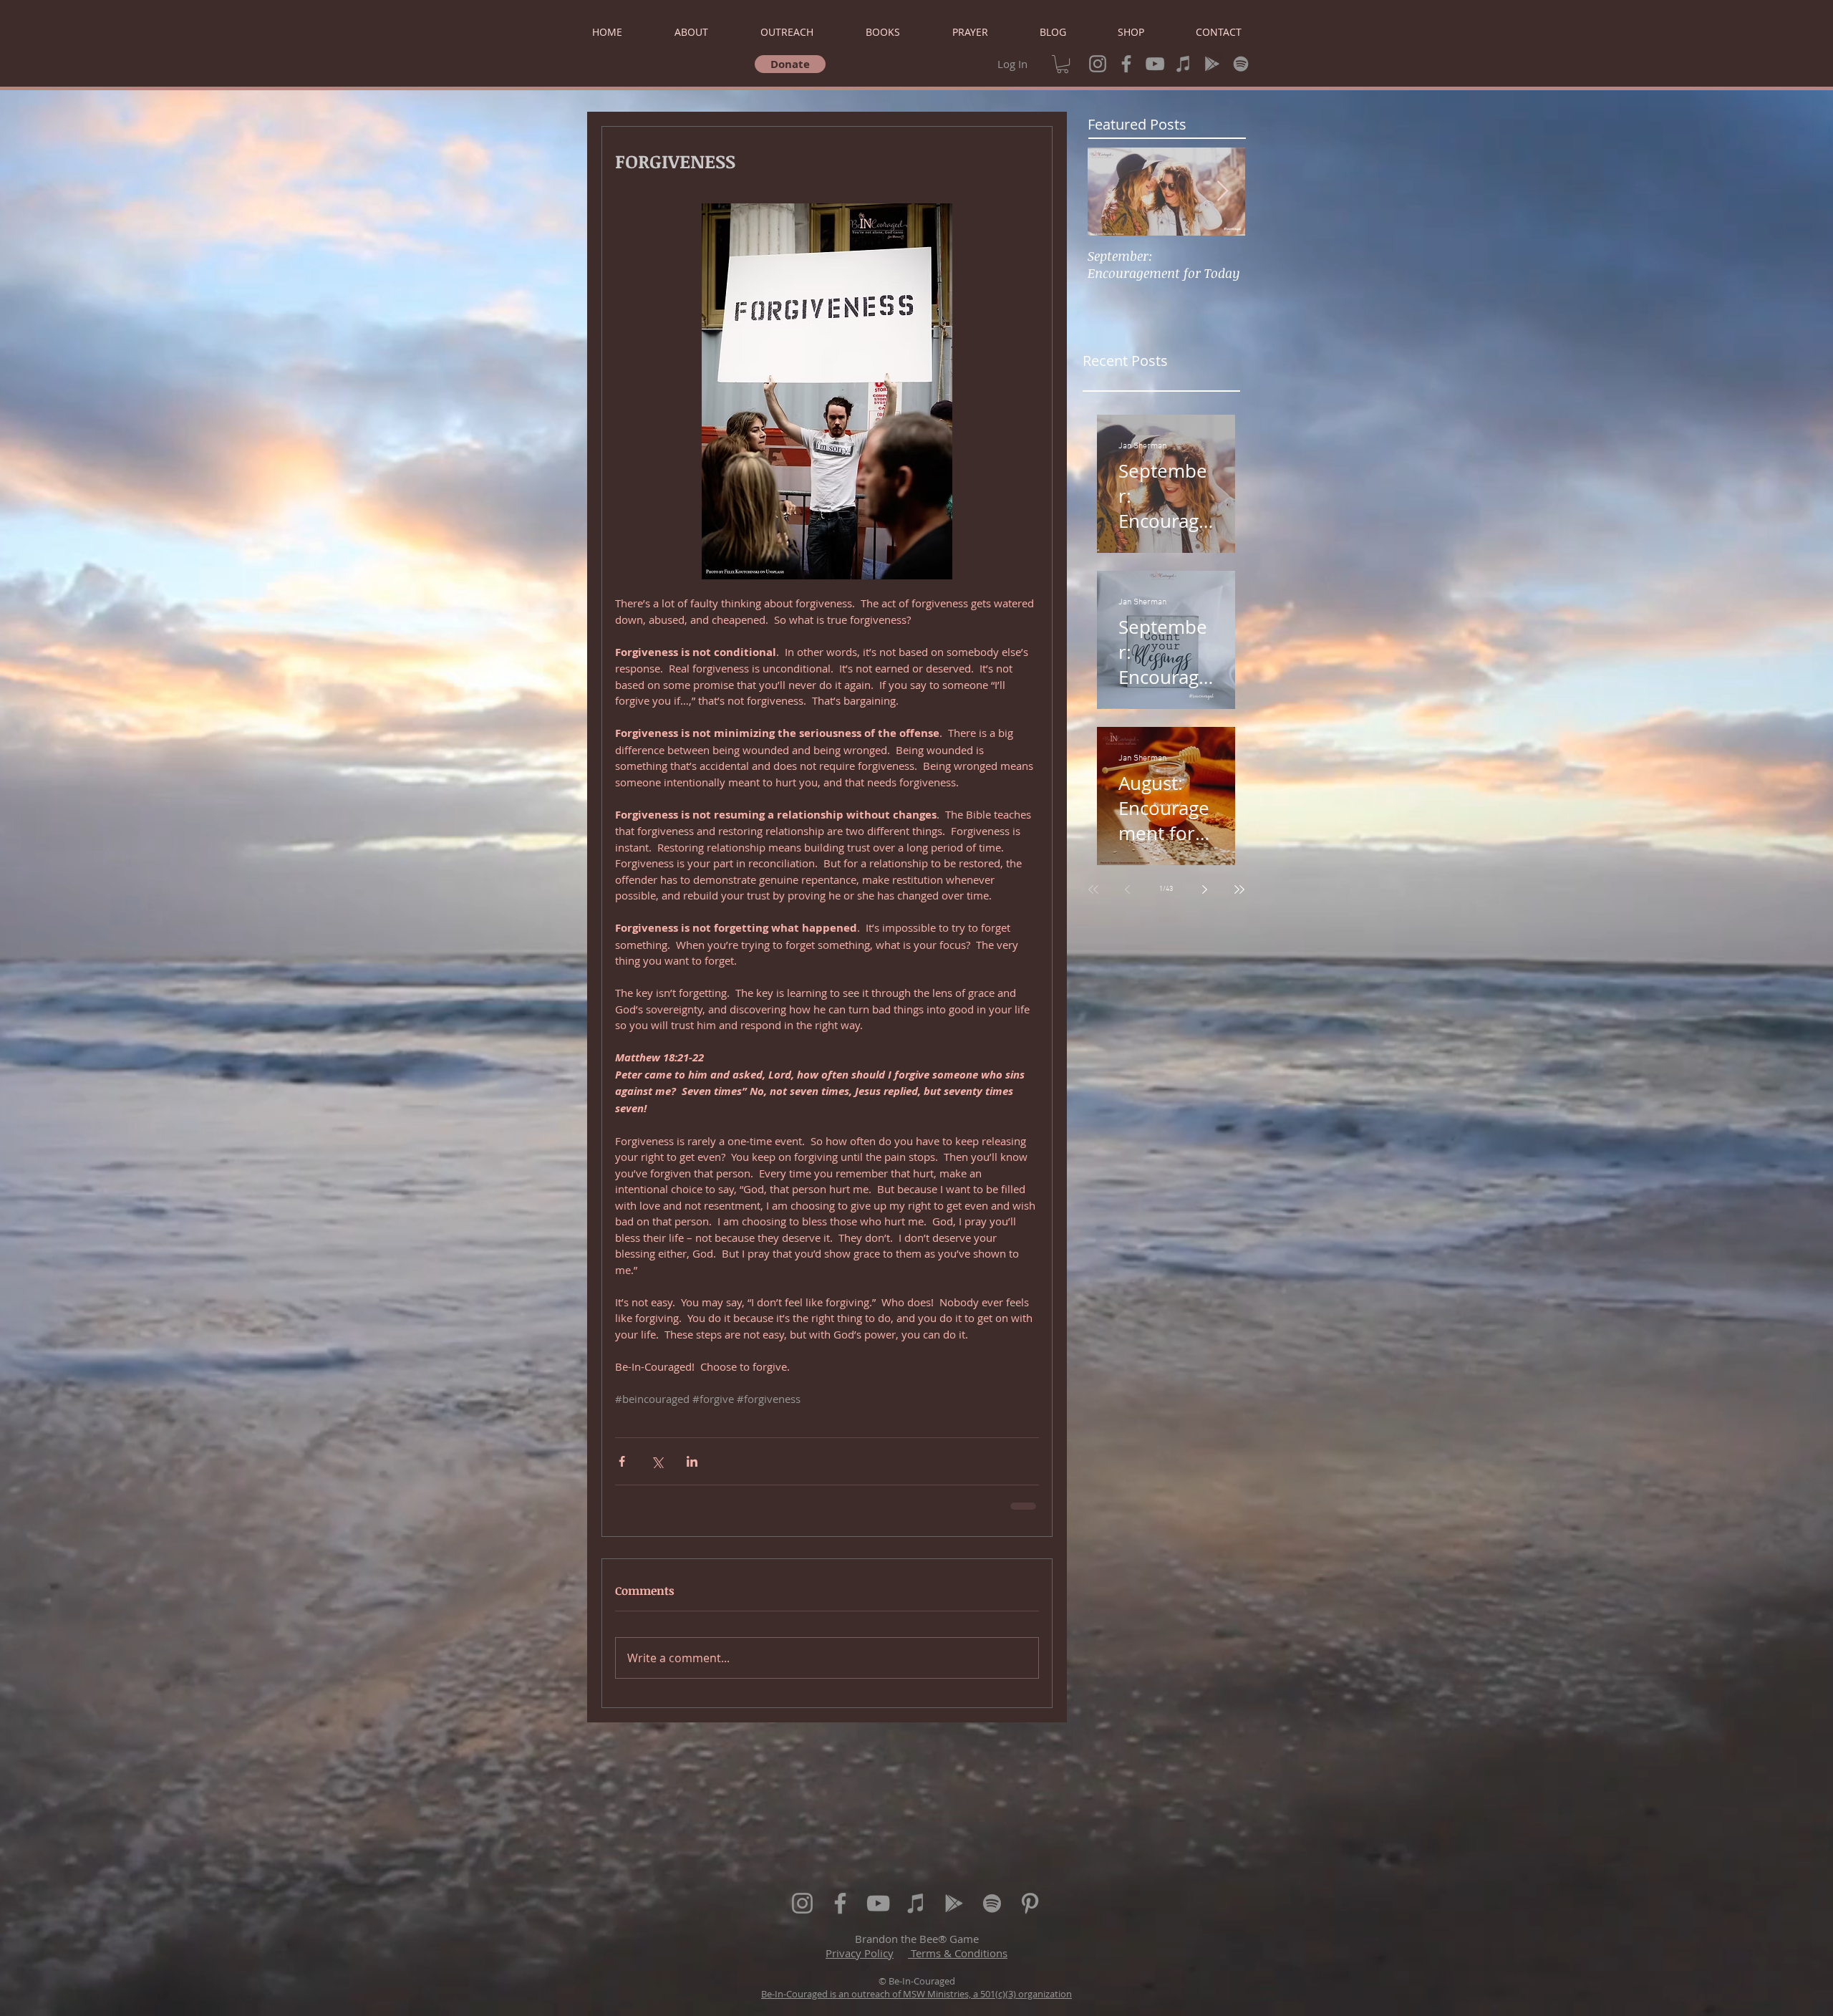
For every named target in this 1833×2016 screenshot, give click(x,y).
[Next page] (1205, 889)
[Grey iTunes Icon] (1184, 64)
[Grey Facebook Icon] (1126, 64)
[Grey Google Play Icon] (1212, 64)
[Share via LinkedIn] (692, 1461)
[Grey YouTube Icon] (1155, 64)
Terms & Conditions (958, 1953)
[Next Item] (1222, 192)
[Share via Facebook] (622, 1461)
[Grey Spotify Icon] (1241, 64)
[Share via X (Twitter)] (657, 1461)
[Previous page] (1128, 889)
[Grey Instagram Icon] (1098, 64)
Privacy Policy (860, 1953)
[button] (1063, 64)
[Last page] (1239, 889)
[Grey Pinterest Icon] (1030, 1903)
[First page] (1093, 889)
